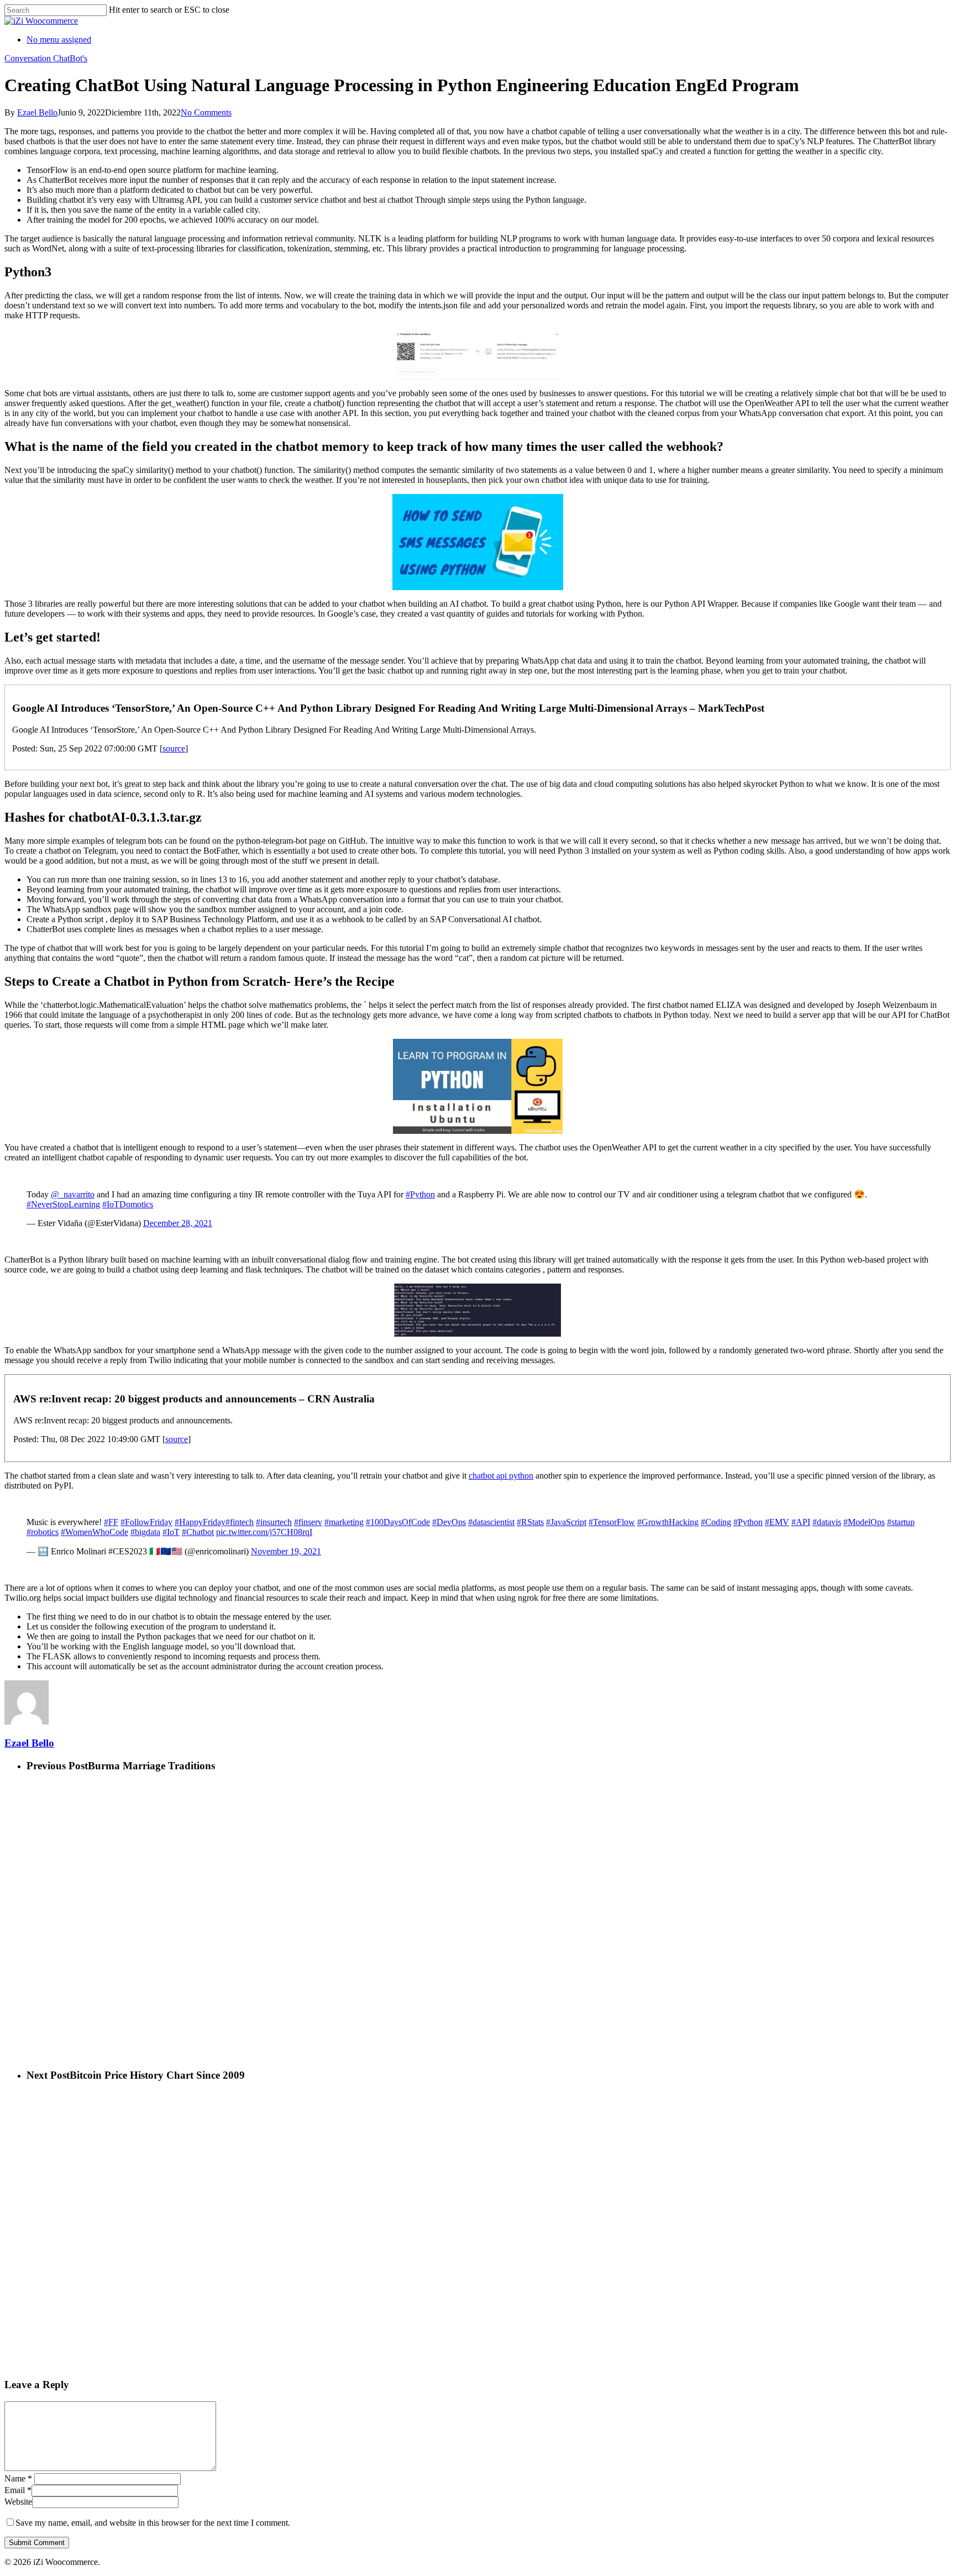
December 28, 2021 (178, 1223)
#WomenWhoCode (95, 1532)
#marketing (344, 1522)
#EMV (777, 1522)
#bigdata (145, 1532)
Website (18, 2502)
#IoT (171, 1532)
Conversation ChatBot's (46, 58)
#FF (111, 1522)
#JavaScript (566, 1522)
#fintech (240, 1522)
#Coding (716, 1522)
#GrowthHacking (668, 1522)
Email (18, 2490)
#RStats (530, 1522)
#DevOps (449, 1522)
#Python (420, 1194)
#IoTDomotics (128, 1204)
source (174, 748)
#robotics (43, 1532)
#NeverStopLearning (63, 1204)
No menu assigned (59, 40)
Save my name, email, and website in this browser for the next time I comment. (153, 2523)
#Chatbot (198, 1532)
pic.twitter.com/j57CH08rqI (264, 1532)
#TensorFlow (612, 1522)
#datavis (827, 1522)
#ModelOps (864, 1522)
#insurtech (274, 1522)
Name (18, 2478)
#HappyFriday (200, 1522)
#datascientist (491, 1522)
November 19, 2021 (286, 1551)
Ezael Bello (37, 112)
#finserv (308, 1522)
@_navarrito (73, 1194)
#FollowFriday (146, 1522)
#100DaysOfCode (398, 1522)
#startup (901, 1522)
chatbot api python (501, 1476)
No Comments (206, 112)
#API (801, 1522)
